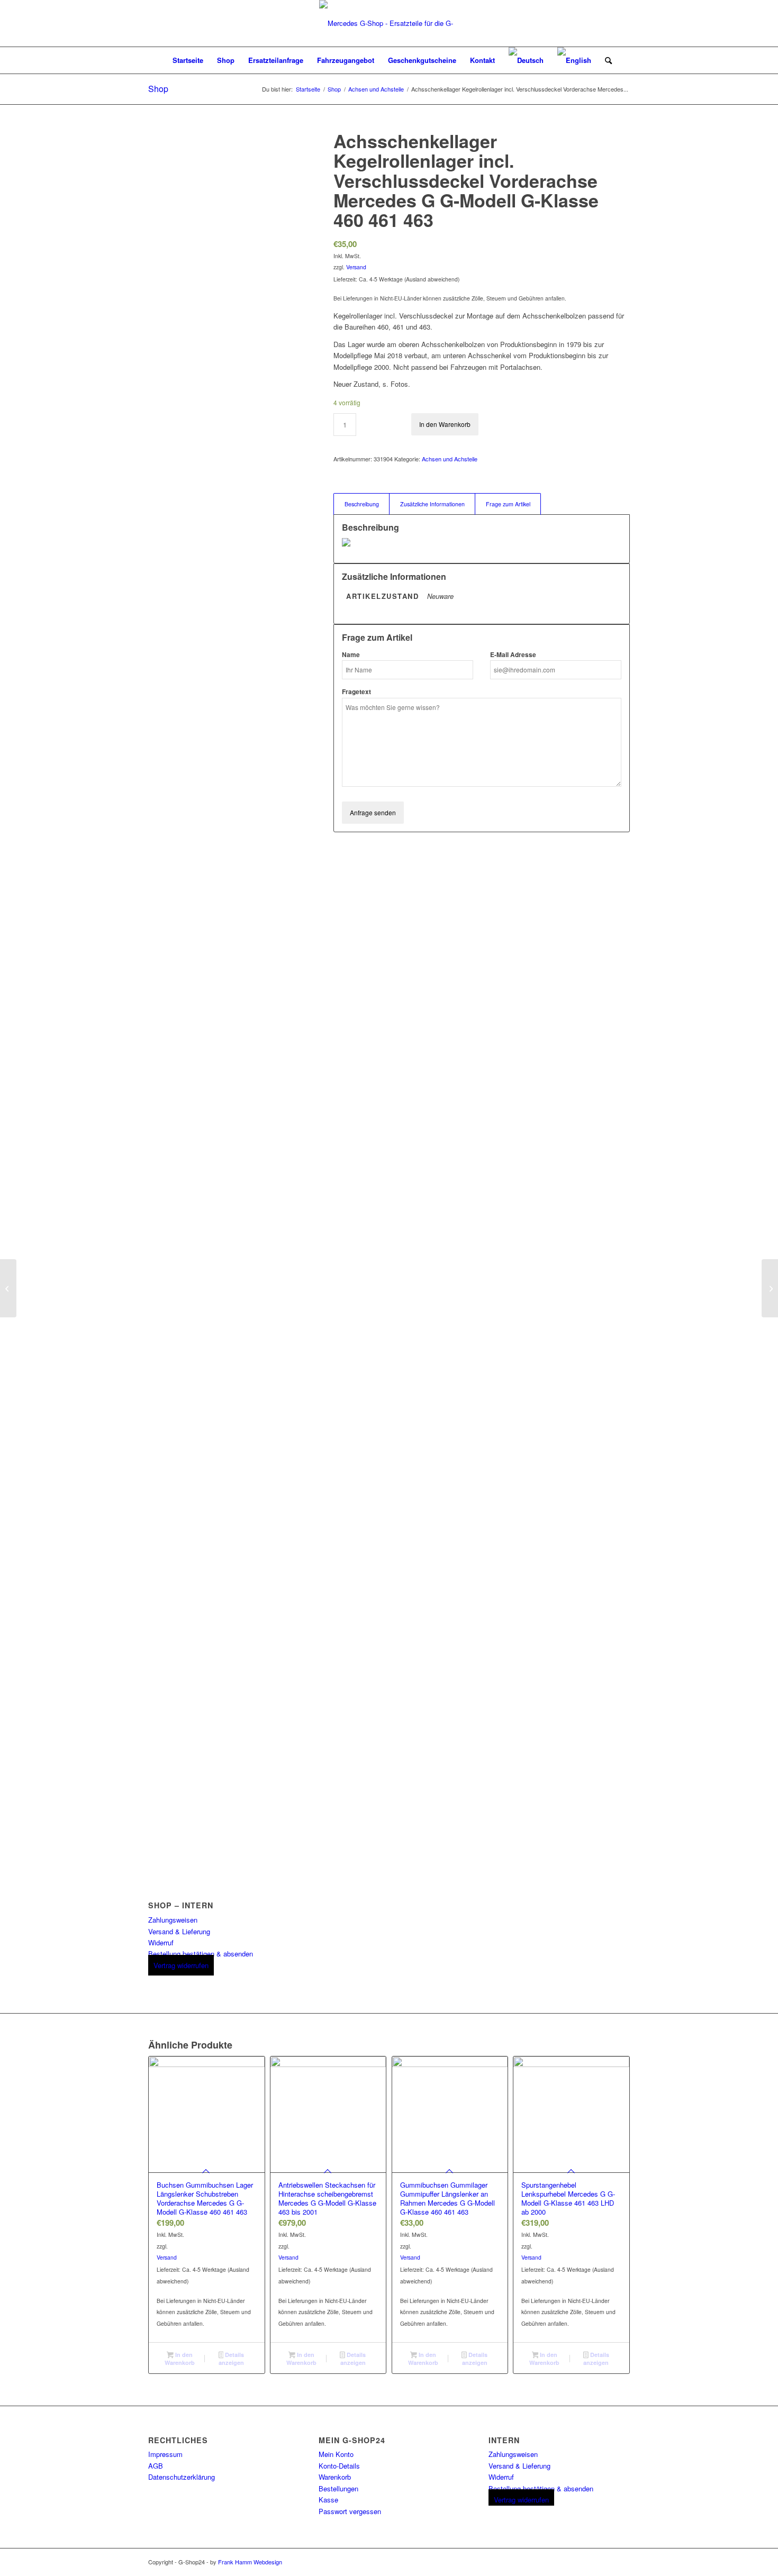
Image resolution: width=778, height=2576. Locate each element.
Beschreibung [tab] (362, 504)
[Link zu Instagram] (622, 2562)
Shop (158, 89)
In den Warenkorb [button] (180, 2359)
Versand (356, 267)
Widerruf (161, 1942)
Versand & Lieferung (179, 1931)
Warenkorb (335, 2477)
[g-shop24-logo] (389, 23)
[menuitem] (188, 60)
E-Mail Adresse (513, 655)
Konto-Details (339, 2466)
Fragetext (356, 692)
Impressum (165, 2454)
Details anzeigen (231, 2359)
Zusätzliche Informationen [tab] (432, 504)
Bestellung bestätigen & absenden (201, 1954)
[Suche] (605, 60)
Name (351, 655)
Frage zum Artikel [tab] (508, 504)
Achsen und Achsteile (450, 459)
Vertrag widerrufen (181, 1965)
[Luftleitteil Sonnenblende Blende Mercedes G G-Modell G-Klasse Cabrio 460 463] (770, 1288)
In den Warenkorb (445, 424)
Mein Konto (336, 2454)
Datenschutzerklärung (182, 2477)
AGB (156, 2466)
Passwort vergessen (350, 2511)
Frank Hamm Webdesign (250, 2562)
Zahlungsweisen (173, 1920)
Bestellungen (338, 2488)
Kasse (328, 2500)
